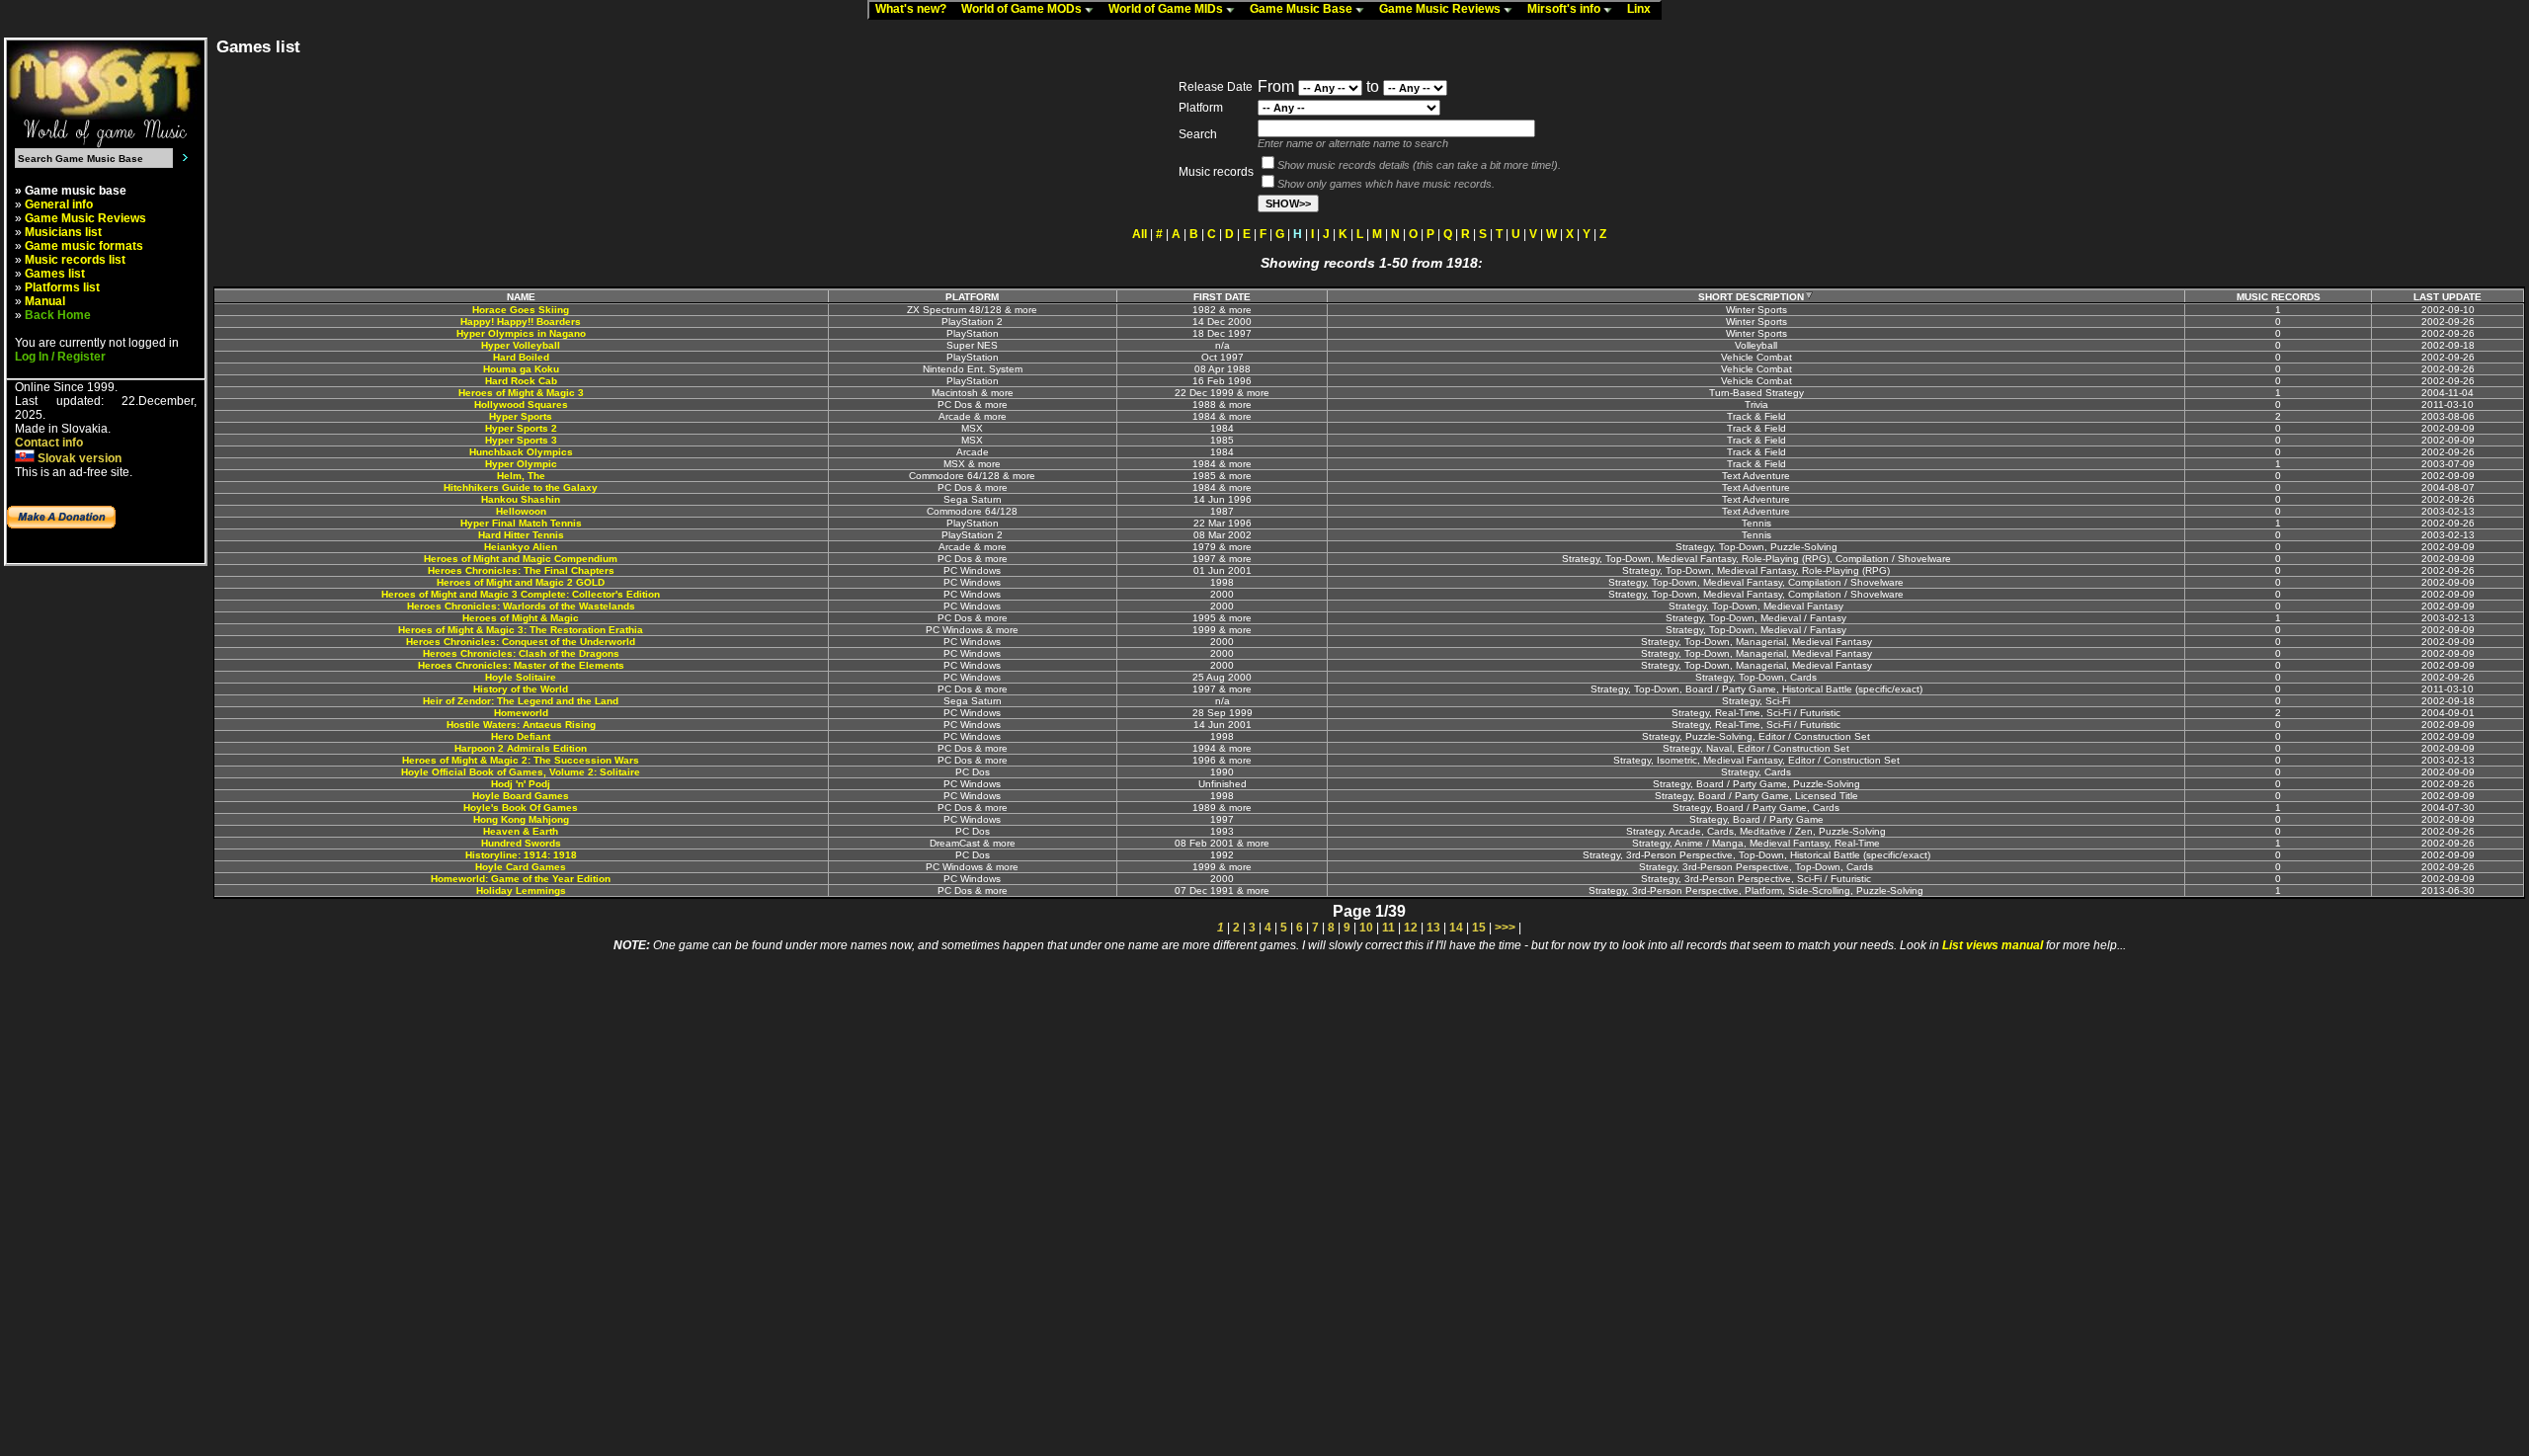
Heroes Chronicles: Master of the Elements (521, 665)
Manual (45, 301)
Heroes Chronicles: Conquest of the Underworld (521, 642)
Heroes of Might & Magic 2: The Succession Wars (521, 760)
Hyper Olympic (521, 464)
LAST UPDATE (2447, 297)
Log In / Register (60, 357)
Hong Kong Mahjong (521, 819)
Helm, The (521, 476)
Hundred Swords (521, 843)
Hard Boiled (521, 357)
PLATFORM (972, 297)
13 (1433, 928)
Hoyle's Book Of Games (521, 808)
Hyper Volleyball (521, 345)
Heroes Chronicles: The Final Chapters (521, 570)
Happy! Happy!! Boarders (521, 322)
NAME (521, 297)
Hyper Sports (521, 416)
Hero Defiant (521, 736)
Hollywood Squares (521, 404)
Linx (1643, 9)
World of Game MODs (1023, 9)
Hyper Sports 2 (521, 428)
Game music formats (84, 246)
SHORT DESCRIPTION (1751, 297)
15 (1479, 928)
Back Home (58, 315)
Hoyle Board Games (521, 796)
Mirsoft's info (1565, 9)
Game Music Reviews (1441, 9)
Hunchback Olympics (521, 452)
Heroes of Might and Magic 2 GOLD (521, 582)
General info (59, 204)
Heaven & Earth (521, 831)
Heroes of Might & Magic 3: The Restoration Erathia (521, 630)
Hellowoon (521, 511)
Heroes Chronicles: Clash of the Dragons (521, 653)
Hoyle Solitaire (521, 677)
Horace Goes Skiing (521, 310)
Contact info (49, 443)
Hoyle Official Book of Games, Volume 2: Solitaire (521, 772)
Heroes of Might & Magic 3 (521, 393)
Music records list (75, 260)
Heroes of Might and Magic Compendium (521, 559)
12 (1411, 928)
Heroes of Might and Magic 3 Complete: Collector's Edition (521, 594)
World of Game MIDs (1167, 9)
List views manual (1993, 945)
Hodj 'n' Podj (521, 784)
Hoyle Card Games (521, 867)
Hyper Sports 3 (521, 440)
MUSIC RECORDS (2279, 297)
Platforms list (62, 287)
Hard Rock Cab (521, 381)
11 (1388, 928)
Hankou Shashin (521, 499)
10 (1366, 928)
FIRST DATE (1222, 297)
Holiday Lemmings (521, 890)
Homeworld (521, 713)
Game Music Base (1303, 9)
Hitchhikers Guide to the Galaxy (521, 487)
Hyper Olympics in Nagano (521, 333)
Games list (55, 274)
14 (1456, 928)
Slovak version (78, 458)
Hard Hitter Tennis (521, 535)
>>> (1505, 928)
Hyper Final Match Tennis (521, 523)
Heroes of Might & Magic (521, 618)
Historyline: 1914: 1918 (521, 855)
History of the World (521, 689)
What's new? (915, 9)
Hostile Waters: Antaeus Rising (521, 725)
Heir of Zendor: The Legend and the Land (521, 701)
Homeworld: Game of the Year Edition (521, 879)
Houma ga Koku (521, 369)
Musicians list (63, 232)
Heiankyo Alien (521, 547)
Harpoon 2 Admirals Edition (521, 748)
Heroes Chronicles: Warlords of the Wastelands (521, 606)
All (1140, 234)
